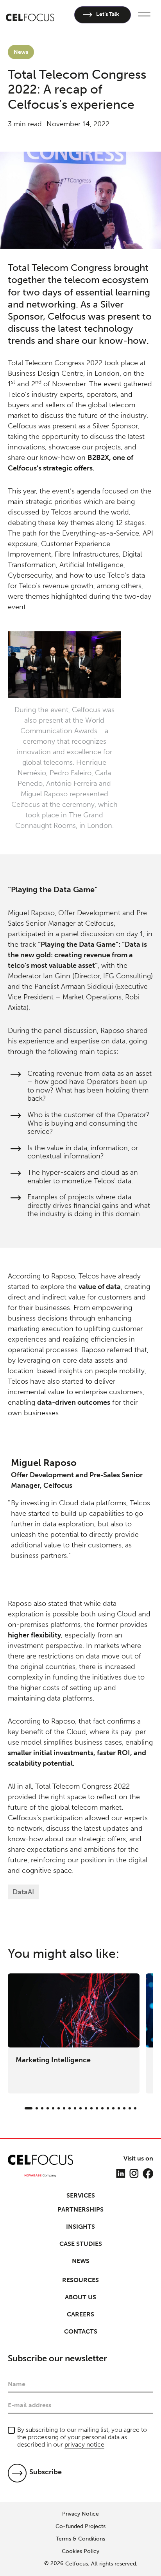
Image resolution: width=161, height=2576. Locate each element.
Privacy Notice (80, 2514)
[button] (143, 15)
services (81, 2196)
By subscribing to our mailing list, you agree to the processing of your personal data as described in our (82, 2437)
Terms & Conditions (80, 2539)
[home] (30, 15)
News (81, 2261)
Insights (80, 2227)
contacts (81, 2331)
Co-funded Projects (80, 2526)
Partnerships (80, 2209)
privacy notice (84, 2444)
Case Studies (81, 2244)
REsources (80, 2280)
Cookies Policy (80, 2551)
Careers (80, 2314)
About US (80, 2297)
